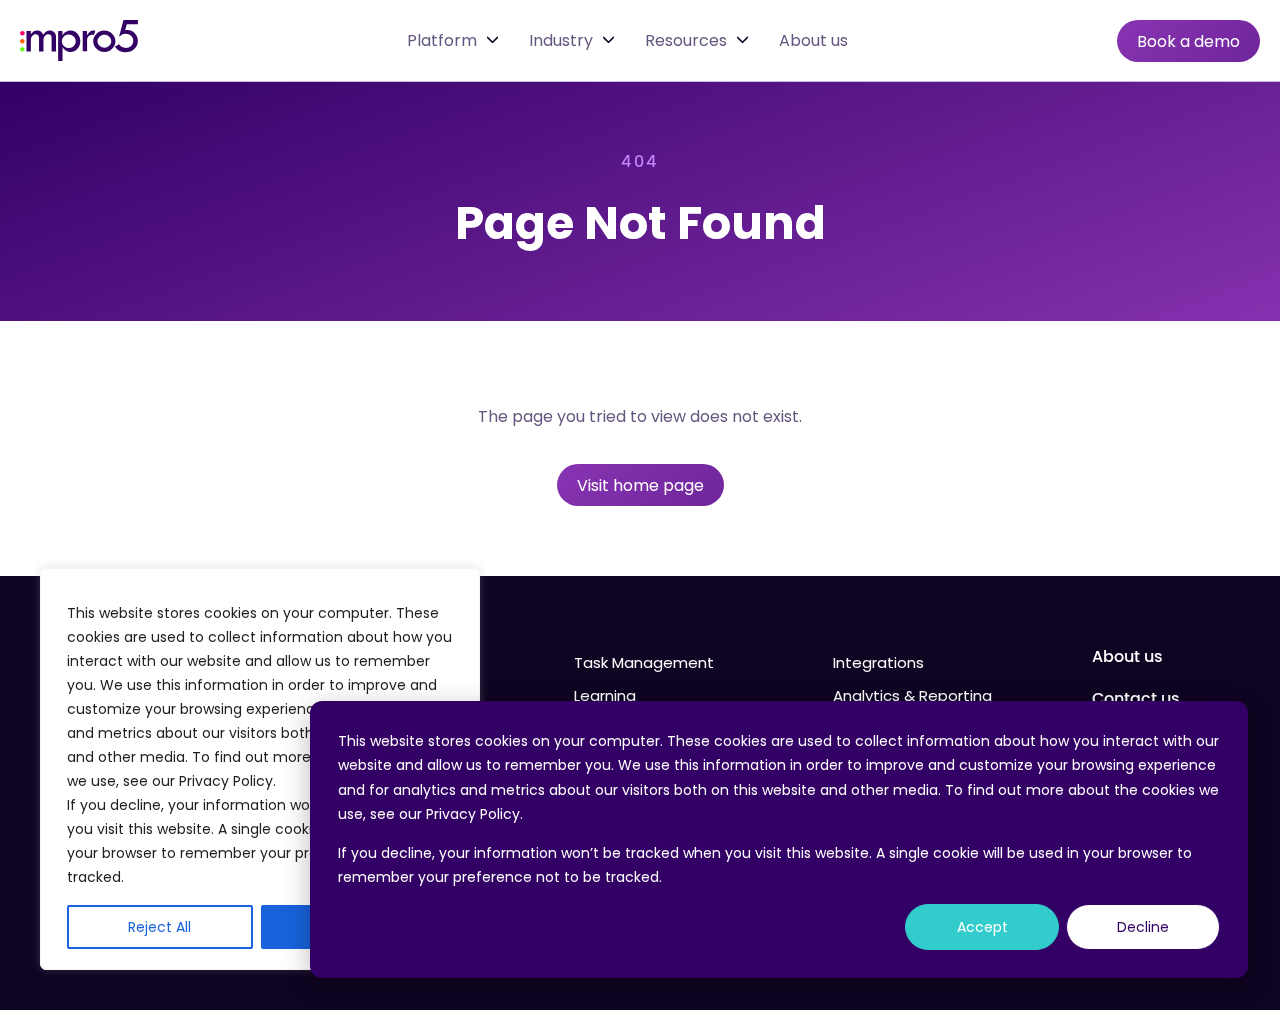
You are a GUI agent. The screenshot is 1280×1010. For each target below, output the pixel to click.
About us (813, 41)
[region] (260, 769)
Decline (1143, 927)
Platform (442, 41)
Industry (561, 41)
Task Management (644, 662)
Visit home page (640, 485)
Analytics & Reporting (912, 695)
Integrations (878, 662)
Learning (605, 695)
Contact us (1136, 699)
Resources (686, 41)
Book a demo (1188, 41)
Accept (982, 927)
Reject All (159, 927)
